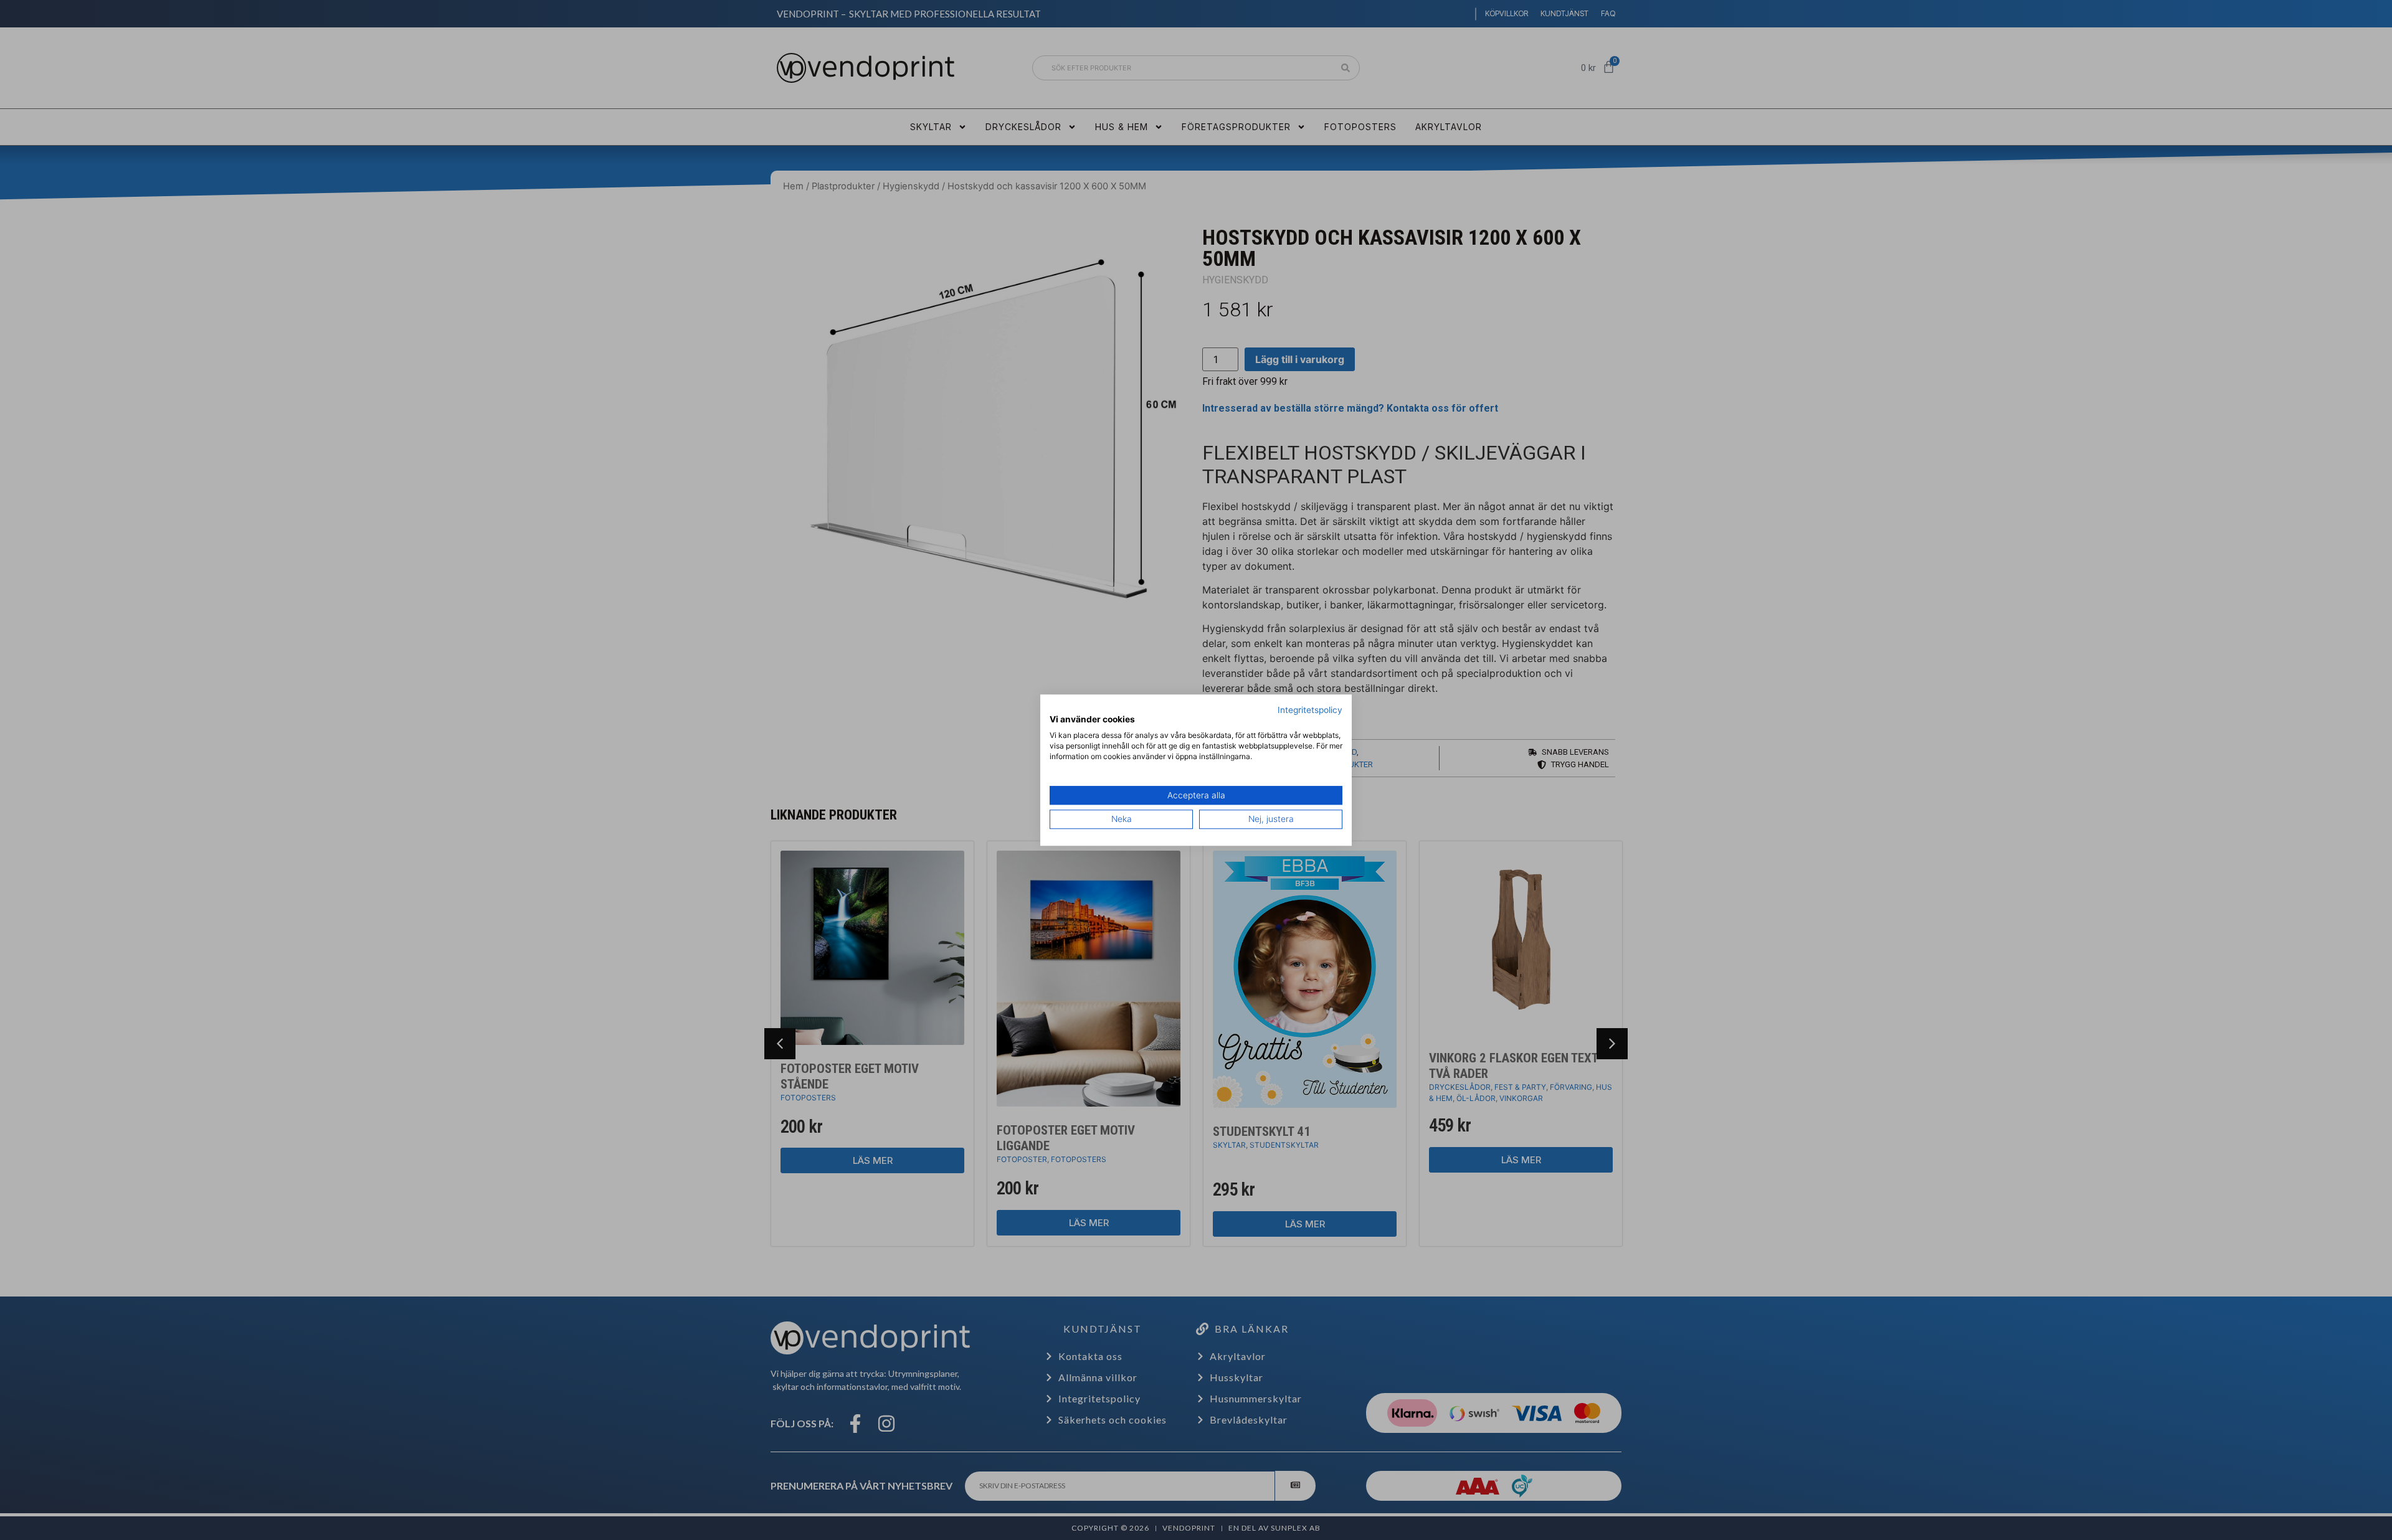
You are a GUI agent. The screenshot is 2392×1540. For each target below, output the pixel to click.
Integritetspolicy (1310, 710)
